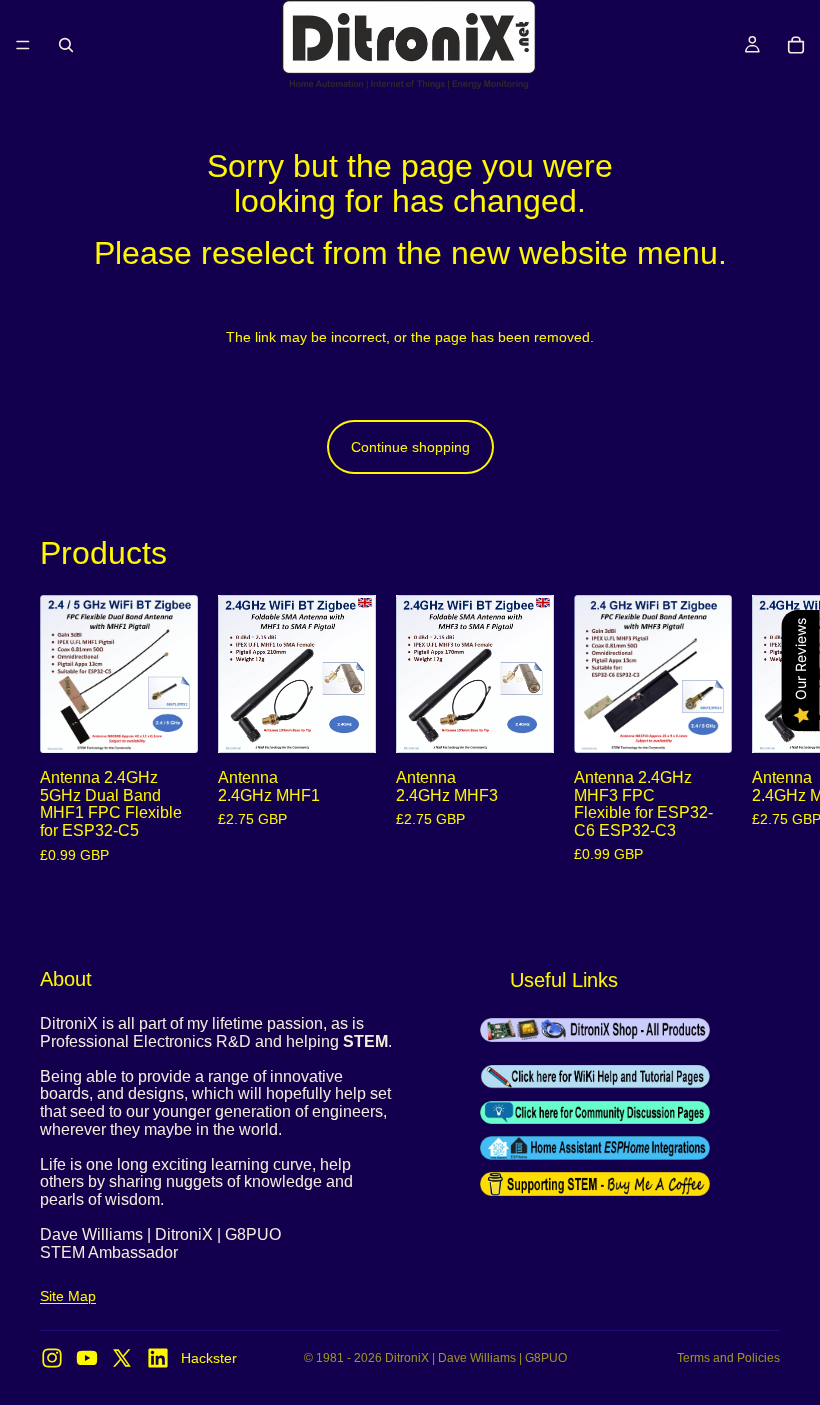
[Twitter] (122, 1358)
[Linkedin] (158, 1358)
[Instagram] (52, 1358)
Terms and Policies (728, 1358)
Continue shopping (410, 447)
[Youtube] (87, 1358)
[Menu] (23, 45)
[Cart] (796, 45)
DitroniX (407, 1358)
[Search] (66, 45)
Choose (184, 722)
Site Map (68, 1297)
